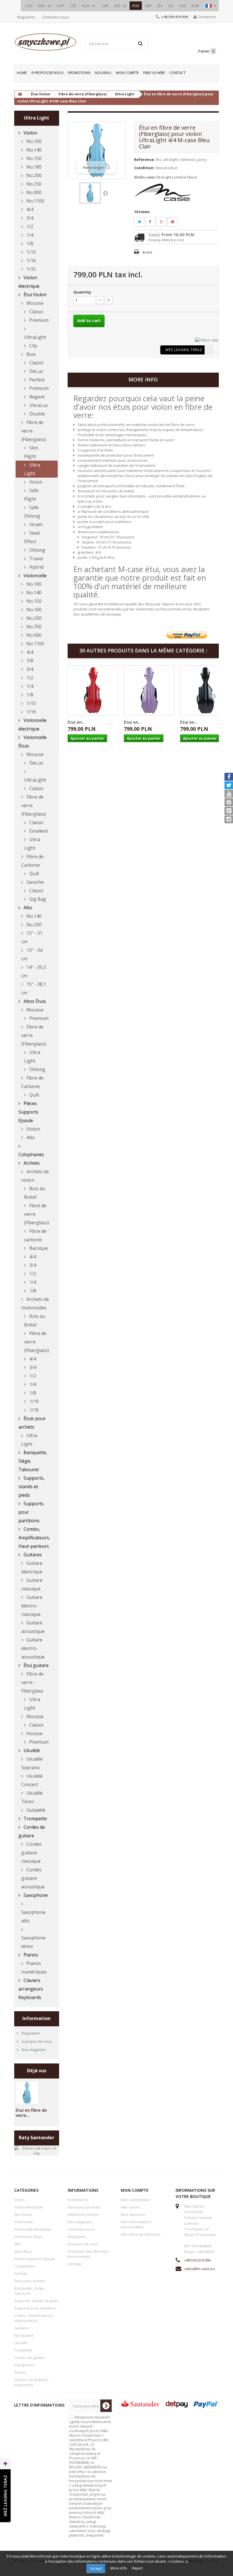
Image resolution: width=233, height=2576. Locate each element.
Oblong (37, 550)
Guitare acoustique (33, 1627)
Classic (36, 312)
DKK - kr (45, 6)
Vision (35, 482)
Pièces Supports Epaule (28, 1112)
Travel (36, 559)
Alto (27, 908)
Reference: (144, 159)
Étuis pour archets (32, 1423)
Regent (36, 397)
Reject (137, 2568)
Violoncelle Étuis (33, 742)
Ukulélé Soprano (32, 1763)
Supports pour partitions (31, 1512)
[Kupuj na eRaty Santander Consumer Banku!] (207, 340)
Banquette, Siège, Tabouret (33, 1461)
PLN (136, 6)
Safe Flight (31, 495)
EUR (182, 6)
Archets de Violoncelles (35, 1303)
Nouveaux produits (84, 2207)
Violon (30, 133)
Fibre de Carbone (32, 861)
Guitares (32, 1555)
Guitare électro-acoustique (33, 1648)
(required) (91, 2476)
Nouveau (103, 73)
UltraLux (38, 405)
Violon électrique (29, 282)
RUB (195, 6)
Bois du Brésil (35, 1193)
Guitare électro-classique (32, 1606)
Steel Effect (32, 537)
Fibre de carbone (35, 1235)
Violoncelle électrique (33, 725)
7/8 (29, 661)
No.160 (33, 610)
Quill (34, 874)
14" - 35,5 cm (34, 971)
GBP (148, 6)
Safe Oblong (32, 512)
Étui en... (76, 722)
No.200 (33, 175)
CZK (73, 6)
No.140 (33, 150)
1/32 (31, 269)
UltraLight (35, 337)
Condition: (144, 168)
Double (37, 414)
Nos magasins (33, 2050)
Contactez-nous (55, 17)
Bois (31, 354)
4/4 (29, 209)
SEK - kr (120, 6)
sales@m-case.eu (199, 2269)
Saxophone (35, 1895)
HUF (61, 6)
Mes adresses (133, 2214)
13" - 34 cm (32, 954)
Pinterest (176, 222)
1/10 (31, 252)
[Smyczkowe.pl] (45, 42)
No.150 (33, 158)
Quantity (82, 292)
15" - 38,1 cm (34, 988)
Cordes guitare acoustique (33, 1878)
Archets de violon (35, 1176)
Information (37, 2018)
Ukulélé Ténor (32, 1797)
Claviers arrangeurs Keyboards (31, 1989)
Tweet (143, 222)
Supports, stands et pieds (32, 1487)
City (33, 346)
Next (105, 193)
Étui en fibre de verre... (31, 2113)
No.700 (33, 627)
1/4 (29, 235)
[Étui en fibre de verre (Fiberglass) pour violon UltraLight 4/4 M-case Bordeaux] (93, 690)
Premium (38, 320)
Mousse (34, 303)
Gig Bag (37, 899)
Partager (153, 222)
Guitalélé (35, 1810)
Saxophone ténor (33, 1942)
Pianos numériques (34, 1968)
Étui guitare (36, 1665)
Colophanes (31, 1154)
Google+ (165, 222)
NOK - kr (89, 6)
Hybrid (36, 567)
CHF (105, 6)
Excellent (38, 831)
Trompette (35, 1819)
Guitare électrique (32, 1567)
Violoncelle (35, 576)
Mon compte (127, 73)
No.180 (33, 167)
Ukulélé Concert (32, 1780)
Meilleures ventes (83, 2214)
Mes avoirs (130, 2207)
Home (22, 73)
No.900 (33, 192)
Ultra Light (32, 469)
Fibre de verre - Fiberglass (32, 1682)
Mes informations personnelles (136, 2224)
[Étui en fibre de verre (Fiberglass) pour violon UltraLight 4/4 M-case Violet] (149, 690)
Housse (34, 1733)
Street (35, 524)
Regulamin (26, 17)
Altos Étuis (34, 1001)
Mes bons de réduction (141, 2234)
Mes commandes (136, 2200)
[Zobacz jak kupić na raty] (37, 2150)
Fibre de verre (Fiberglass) (34, 431)
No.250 (33, 184)
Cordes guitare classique (31, 1853)
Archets (31, 1163)
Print (147, 252)
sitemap (75, 2264)
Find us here (154, 73)
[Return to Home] (20, 94)
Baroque (38, 1248)
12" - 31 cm (32, 937)
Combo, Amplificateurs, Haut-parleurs (34, 1538)
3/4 (29, 218)
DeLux (36, 371)
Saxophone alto (33, 1916)
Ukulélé (31, 1750)
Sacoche (35, 882)
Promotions (79, 73)
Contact (177, 73)
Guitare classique (32, 1584)
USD (29, 6)
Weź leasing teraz (184, 350)
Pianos (30, 1955)
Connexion (206, 17)
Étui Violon (35, 295)
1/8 (29, 243)
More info (119, 2568)
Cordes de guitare (32, 1831)
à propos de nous (47, 73)
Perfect (36, 380)
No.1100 (35, 201)
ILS (171, 6)
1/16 (31, 261)
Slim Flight (31, 452)
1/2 (29, 226)
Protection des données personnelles (88, 2254)
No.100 (33, 141)
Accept (96, 2568)
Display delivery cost (166, 240)
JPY (160, 6)
